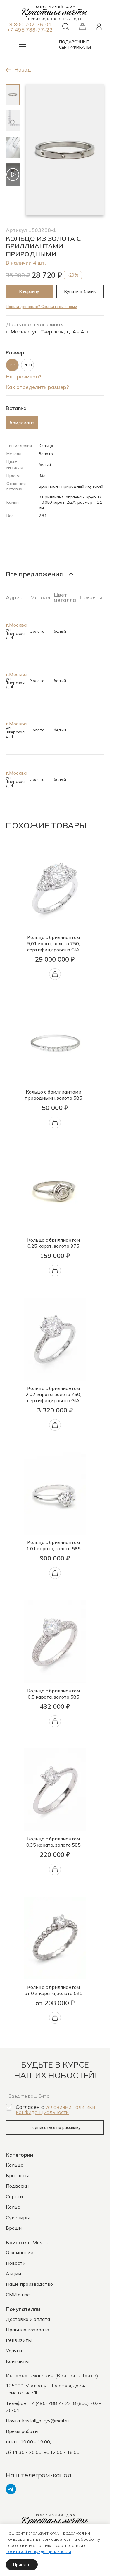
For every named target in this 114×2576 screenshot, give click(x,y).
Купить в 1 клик (80, 291)
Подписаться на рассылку (55, 2127)
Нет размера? (24, 376)
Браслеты (17, 2175)
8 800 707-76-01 (31, 24)
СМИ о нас (18, 2295)
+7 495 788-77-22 (30, 29)
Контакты (17, 2361)
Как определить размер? (37, 387)
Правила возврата (27, 2330)
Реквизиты (19, 2340)
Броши (14, 2228)
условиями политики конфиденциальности (55, 2109)
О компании (20, 2252)
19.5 (12, 365)
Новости (16, 2263)
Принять (22, 2565)
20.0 (28, 365)
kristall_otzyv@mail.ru (45, 2421)
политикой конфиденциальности (38, 2551)
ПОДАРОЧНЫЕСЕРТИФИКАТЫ (75, 45)
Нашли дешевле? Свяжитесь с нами (42, 307)
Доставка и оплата (28, 2319)
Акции (13, 2273)
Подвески (17, 2186)
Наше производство (29, 2284)
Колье (13, 2207)
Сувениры (18, 2217)
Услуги (14, 2351)
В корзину (29, 291)
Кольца (15, 2165)
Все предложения (34, 574)
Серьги (14, 2196)
